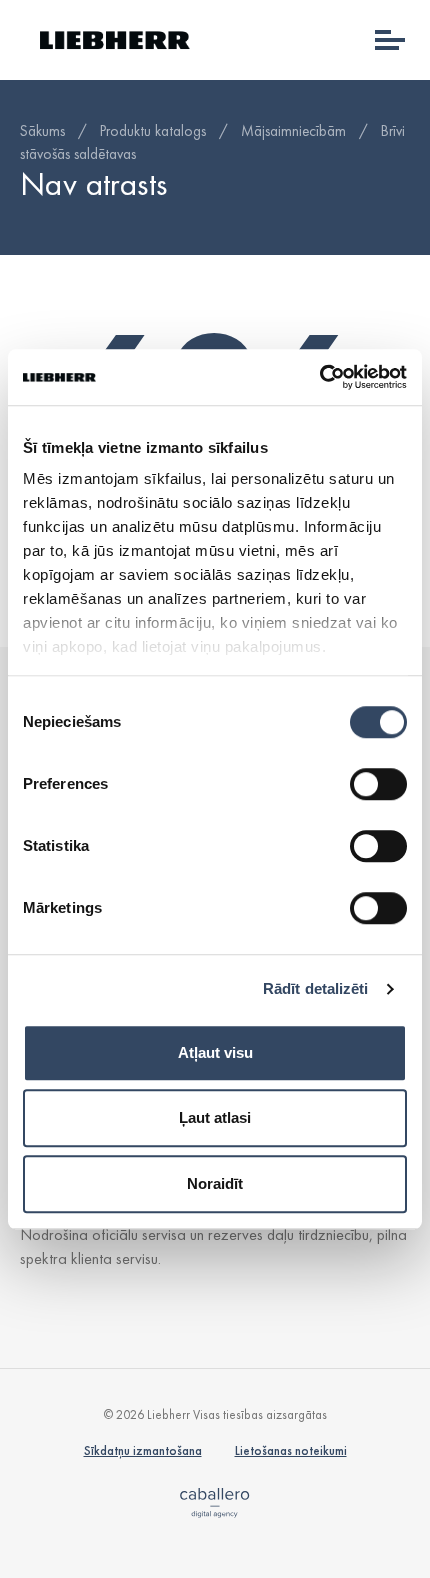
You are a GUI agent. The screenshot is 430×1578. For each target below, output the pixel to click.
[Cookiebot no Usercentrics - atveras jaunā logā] (319, 377)
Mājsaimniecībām (293, 131)
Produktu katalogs (153, 131)
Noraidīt (215, 1183)
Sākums (42, 131)
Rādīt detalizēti (316, 988)
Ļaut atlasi (215, 1117)
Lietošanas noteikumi (291, 1450)
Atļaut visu (215, 1052)
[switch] (378, 784)
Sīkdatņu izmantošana (143, 1450)
